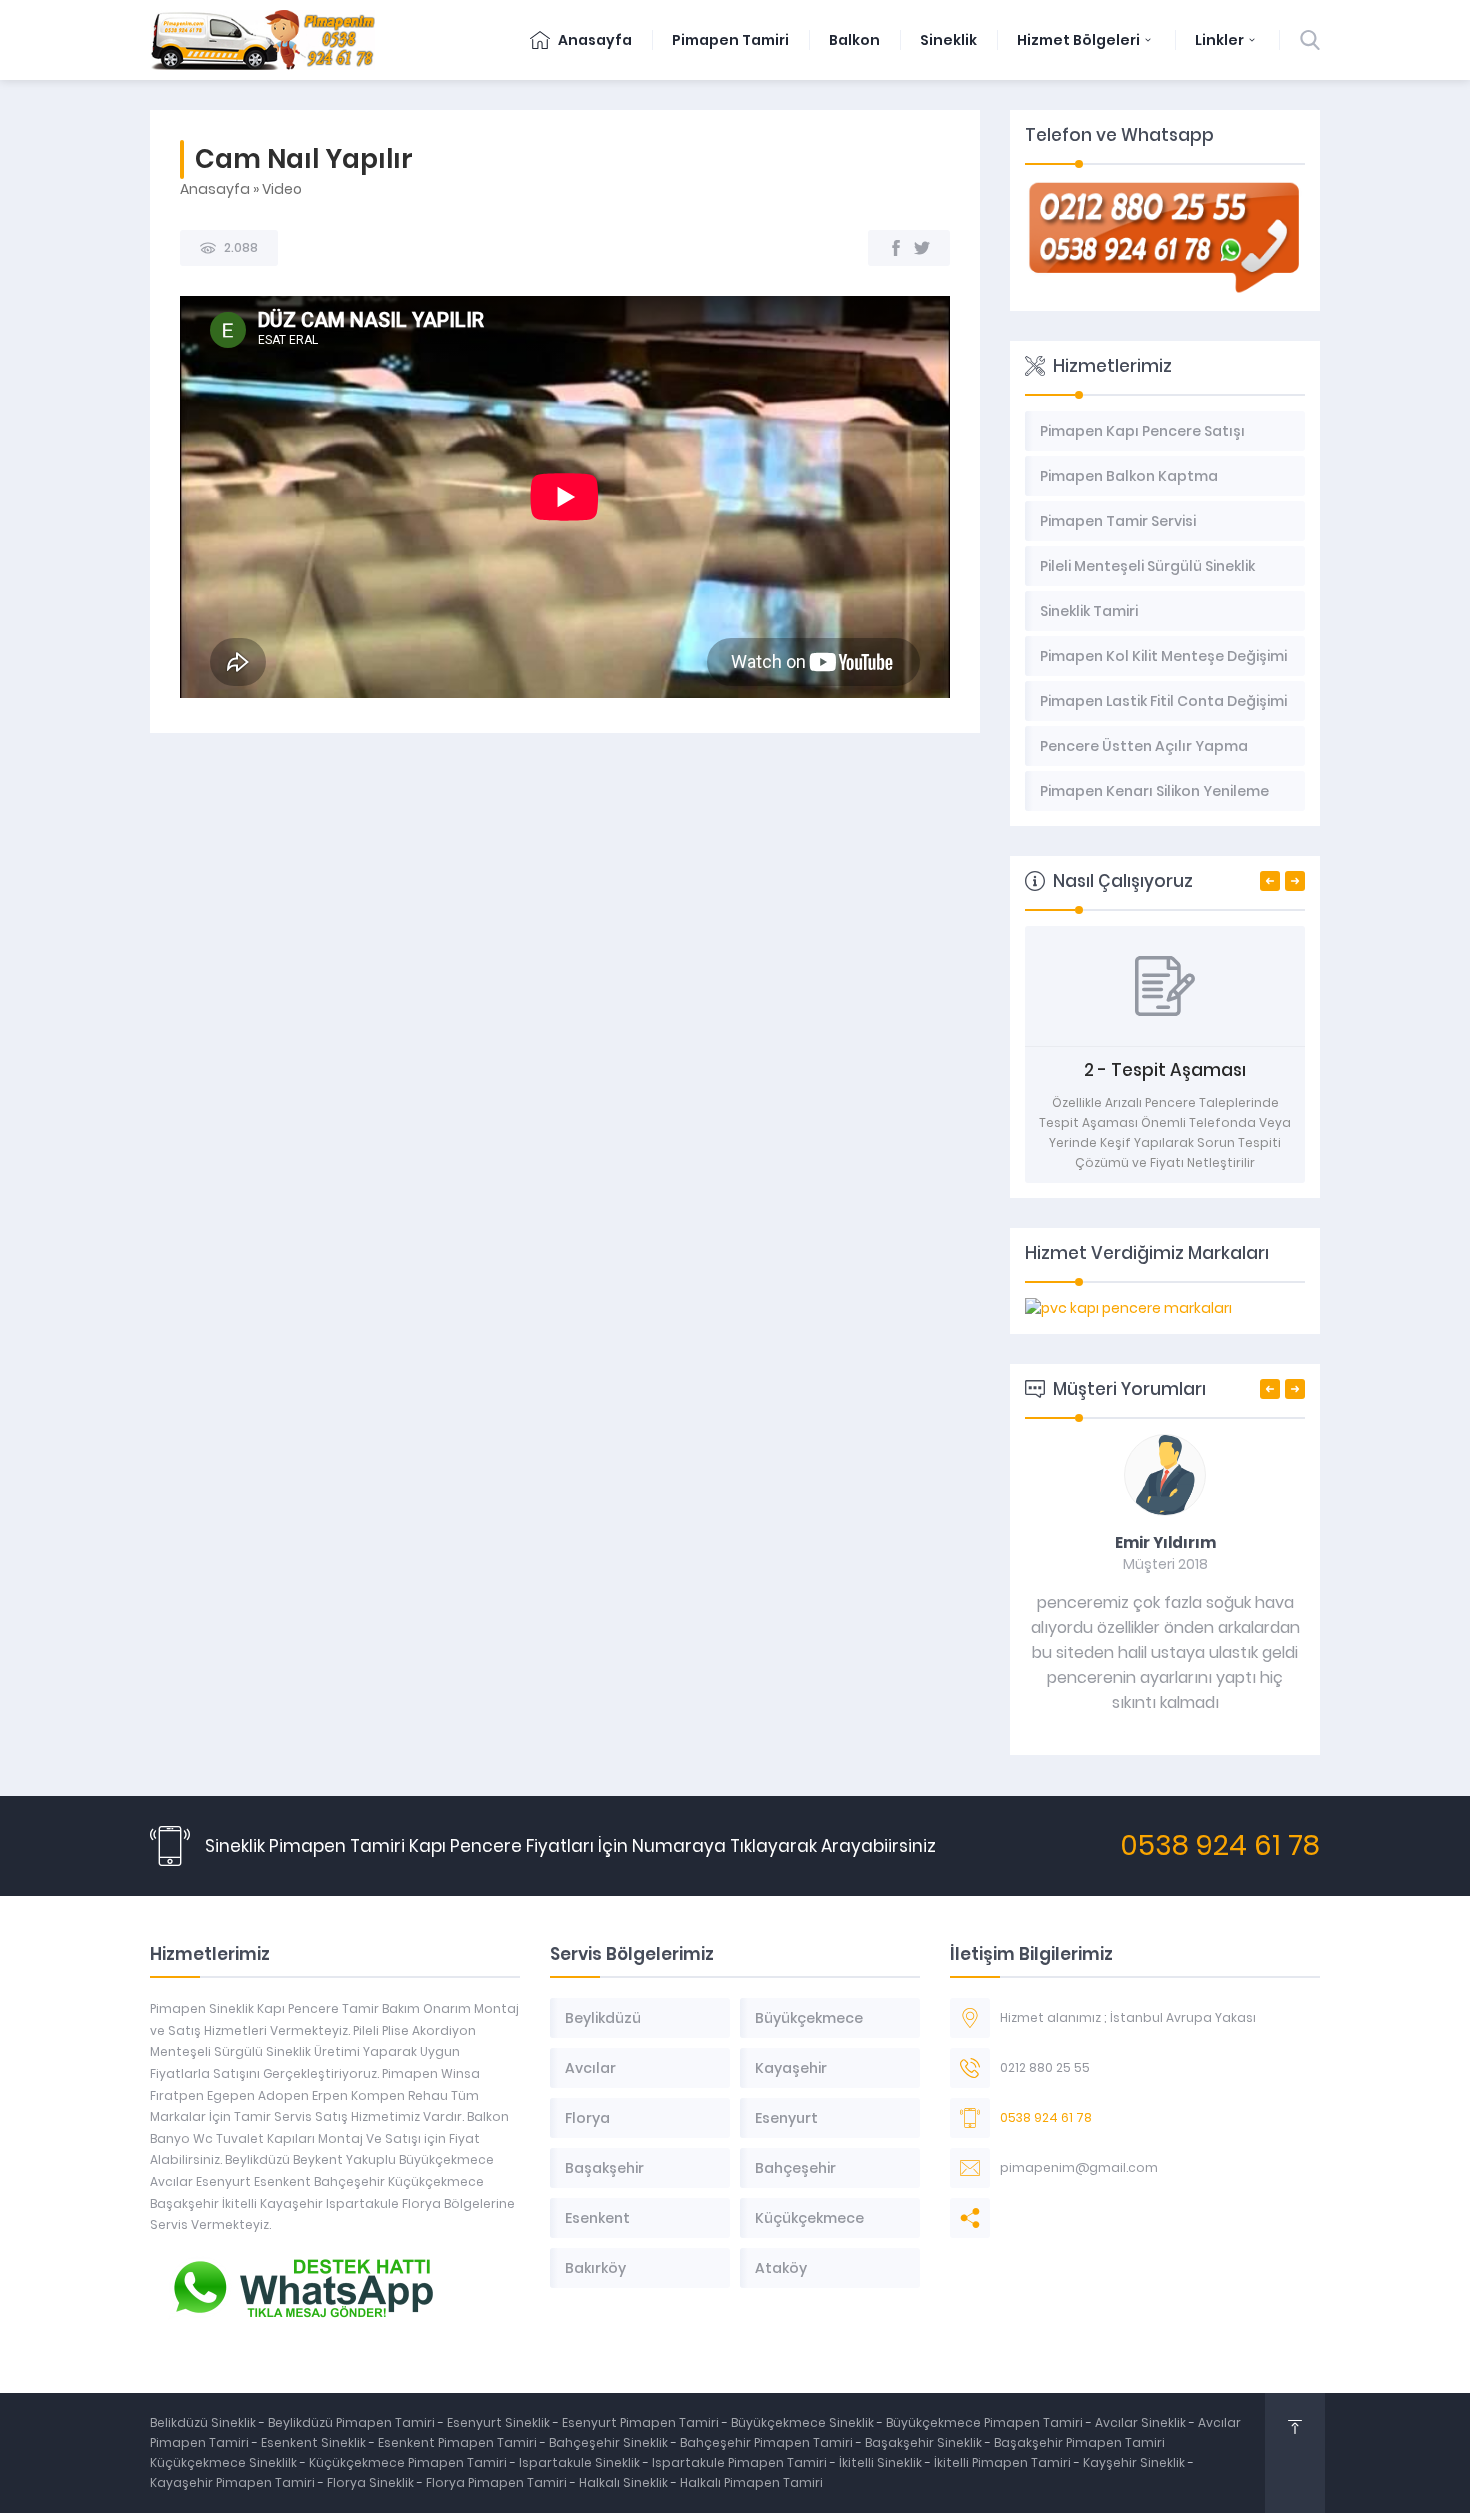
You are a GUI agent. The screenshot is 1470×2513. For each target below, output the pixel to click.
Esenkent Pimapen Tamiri (459, 2442)
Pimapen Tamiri (730, 40)
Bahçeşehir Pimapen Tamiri (768, 2442)
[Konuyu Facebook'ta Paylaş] (896, 248)
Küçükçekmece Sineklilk (225, 2462)
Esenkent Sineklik (315, 2442)
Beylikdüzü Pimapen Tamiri (353, 2422)
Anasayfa (593, 40)
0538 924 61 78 (1220, 1845)
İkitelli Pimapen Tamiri (1004, 2462)
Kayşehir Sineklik (1135, 2462)
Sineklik (948, 40)
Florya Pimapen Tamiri (498, 2482)
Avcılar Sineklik (1140, 2422)
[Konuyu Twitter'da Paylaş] (922, 248)
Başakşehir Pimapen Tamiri (1079, 2442)
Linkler (1219, 40)
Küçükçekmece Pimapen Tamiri (408, 2462)
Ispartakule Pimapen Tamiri (739, 2462)
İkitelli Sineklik (882, 2462)
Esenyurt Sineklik (500, 2422)
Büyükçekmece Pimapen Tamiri (986, 2422)
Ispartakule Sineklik (581, 2462)
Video (282, 189)
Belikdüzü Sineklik (204, 2422)
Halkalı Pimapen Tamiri (751, 2482)
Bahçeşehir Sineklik (608, 2442)
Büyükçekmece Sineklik (804, 2422)
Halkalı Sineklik (625, 2482)
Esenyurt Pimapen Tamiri (642, 2422)
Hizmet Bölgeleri (1078, 40)
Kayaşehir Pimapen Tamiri (234, 2482)
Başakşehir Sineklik (925, 2442)
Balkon (854, 40)
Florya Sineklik (372, 2482)
